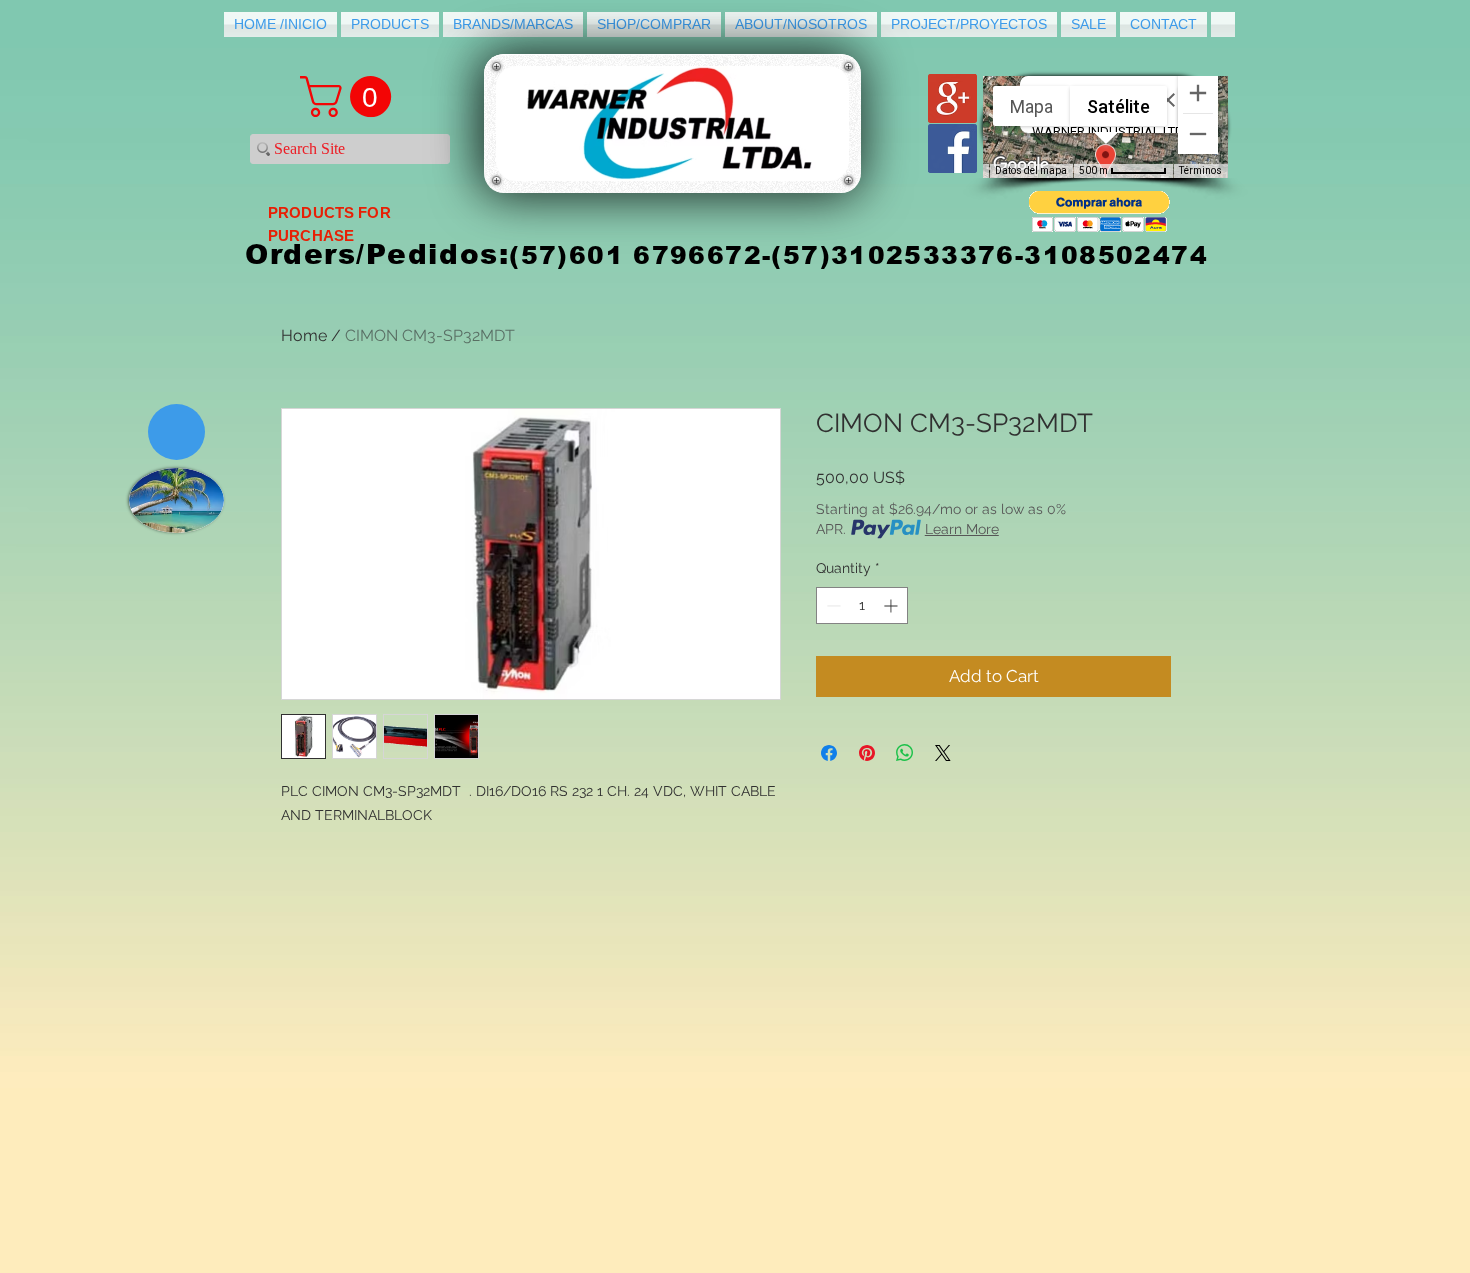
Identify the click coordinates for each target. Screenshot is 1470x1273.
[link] (350, 96)
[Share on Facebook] (829, 753)
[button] (1099, 211)
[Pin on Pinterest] (867, 753)
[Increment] (892, 605)
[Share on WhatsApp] (905, 753)
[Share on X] (943, 753)
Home (304, 335)
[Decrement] (831, 605)
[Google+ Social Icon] (952, 98)
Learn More (962, 529)
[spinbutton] (862, 605)
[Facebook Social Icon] (952, 148)
